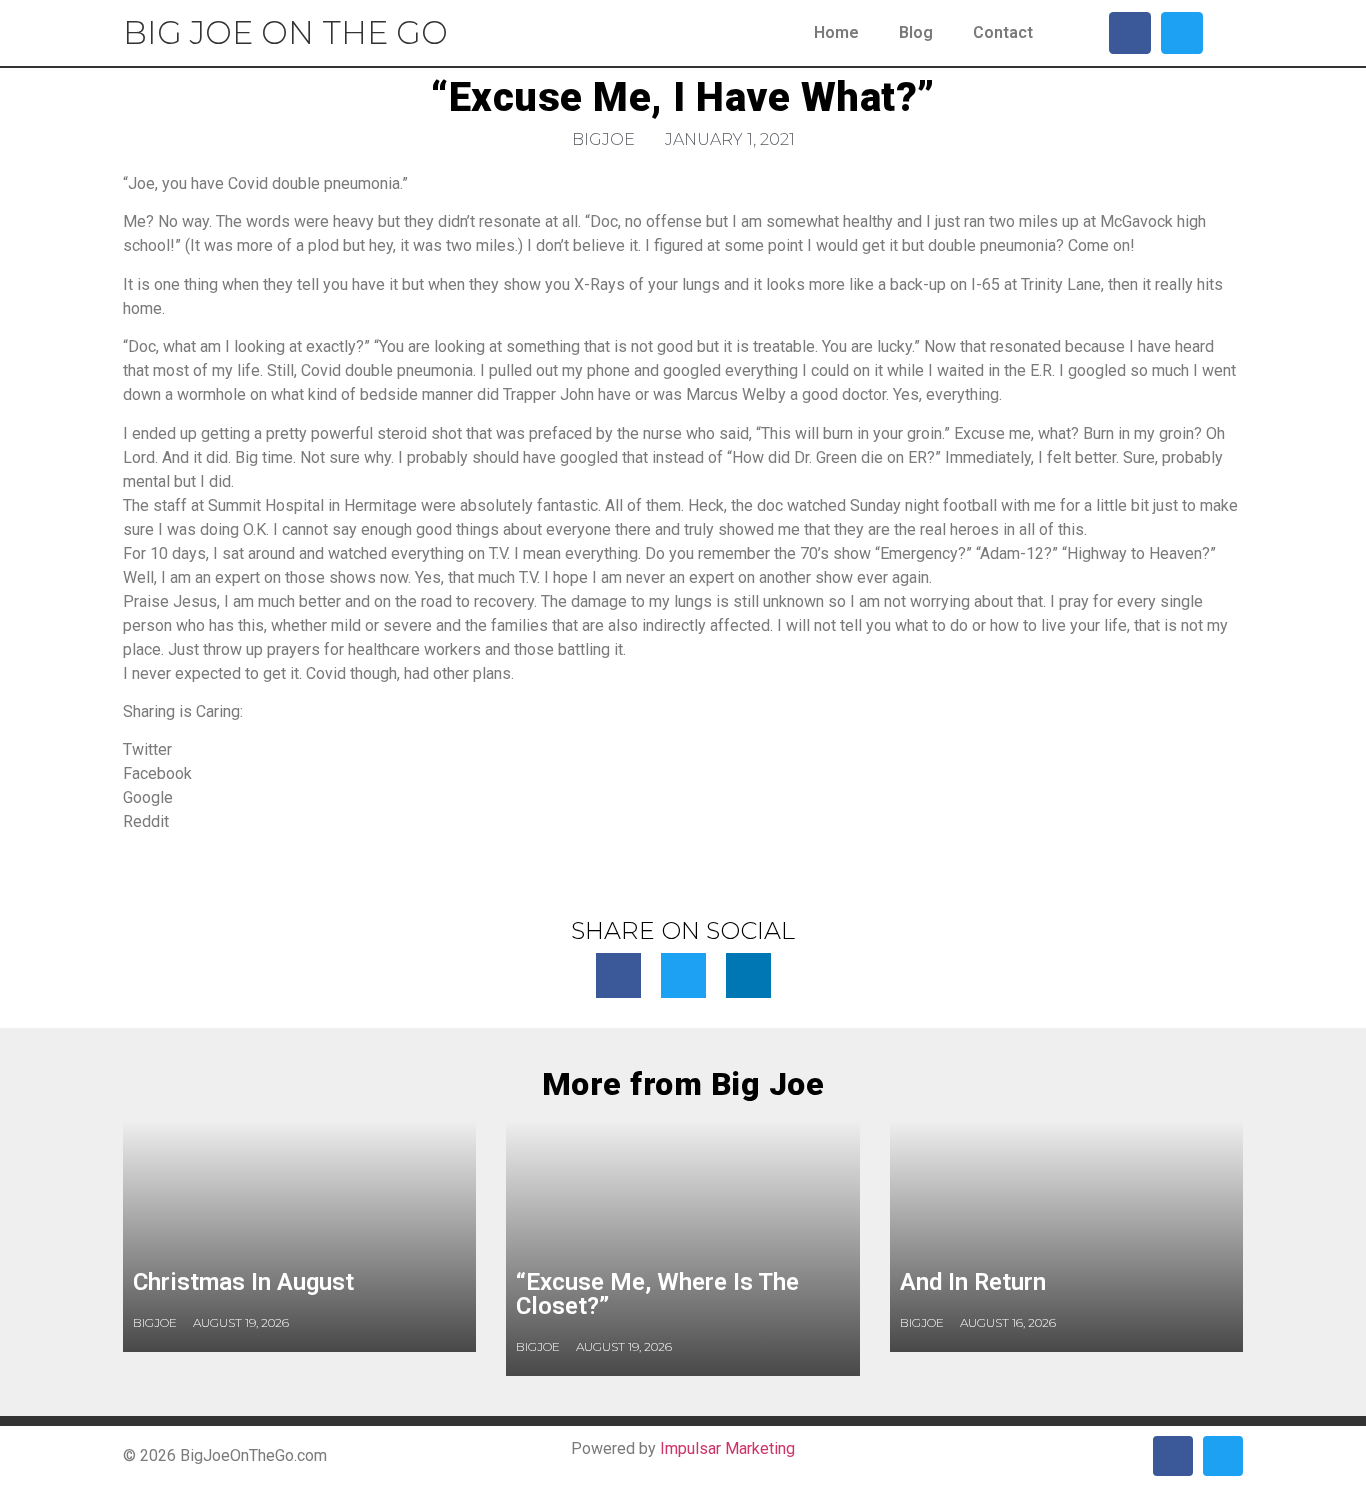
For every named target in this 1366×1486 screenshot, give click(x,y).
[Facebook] (1130, 33)
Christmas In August (243, 1282)
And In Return (973, 1282)
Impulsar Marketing (727, 1448)
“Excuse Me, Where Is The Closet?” (657, 1294)
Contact (1003, 32)
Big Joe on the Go (285, 32)
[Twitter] (1182, 33)
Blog (916, 32)
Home (836, 32)
